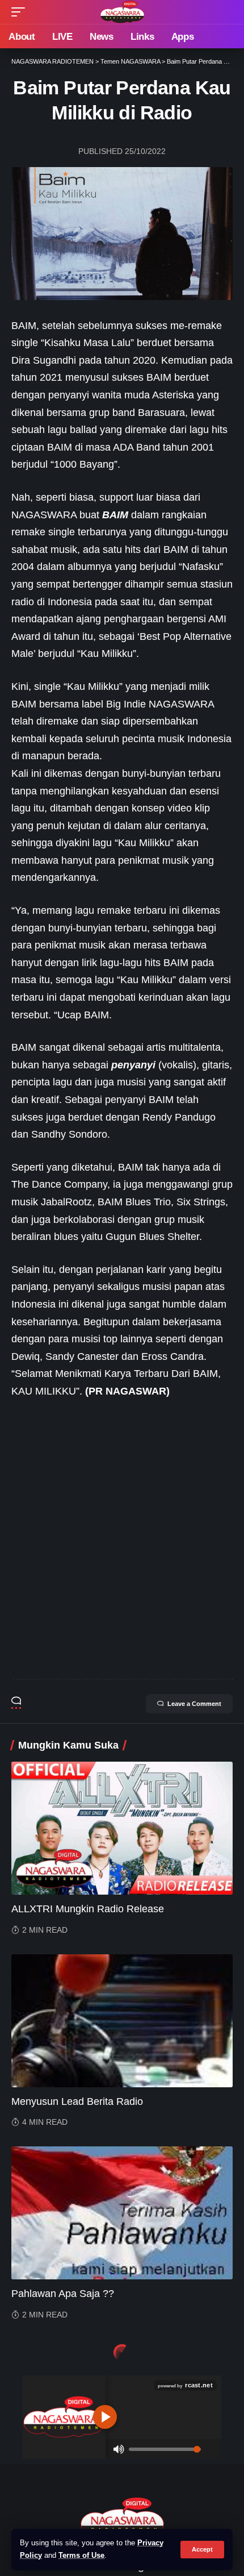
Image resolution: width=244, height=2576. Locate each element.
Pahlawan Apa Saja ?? (63, 2294)
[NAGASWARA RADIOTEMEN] (122, 12)
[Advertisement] (122, 1539)
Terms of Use (81, 2556)
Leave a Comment (194, 1704)
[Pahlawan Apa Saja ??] (122, 2213)
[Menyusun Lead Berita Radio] (122, 2021)
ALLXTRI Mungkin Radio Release (88, 1909)
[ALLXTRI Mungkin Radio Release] (122, 1828)
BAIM (115, 515)
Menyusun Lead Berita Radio (77, 2101)
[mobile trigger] (21, 12)
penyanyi (133, 1065)
